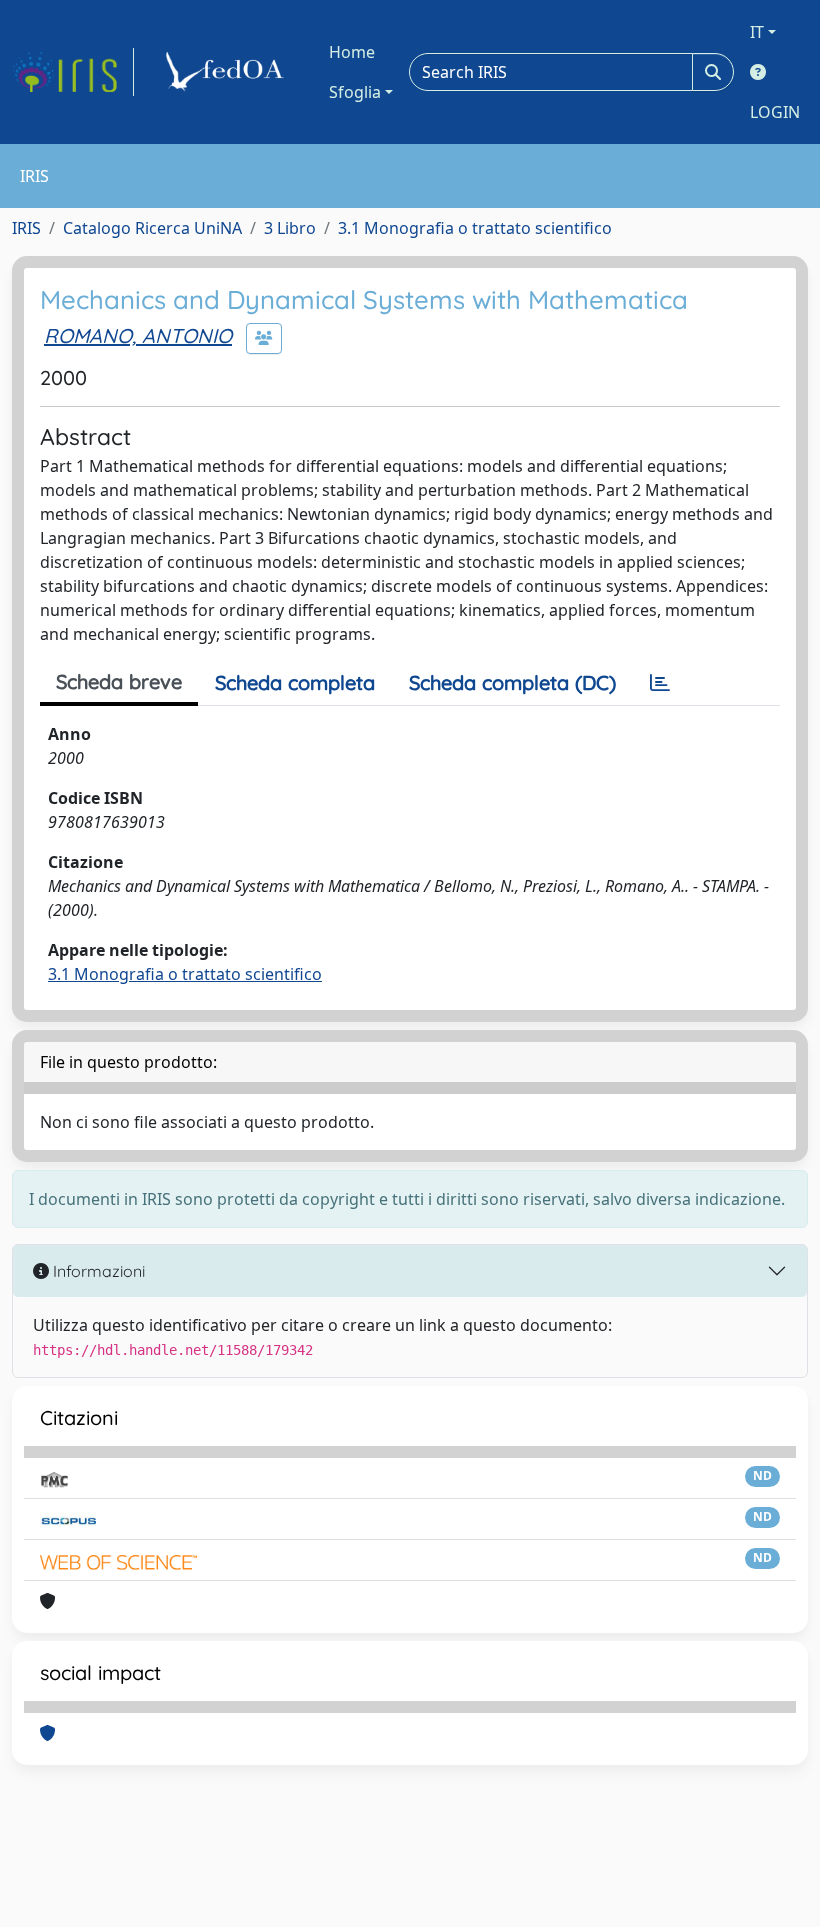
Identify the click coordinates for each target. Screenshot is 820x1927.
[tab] (660, 683)
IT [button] (757, 32)
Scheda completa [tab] (295, 682)
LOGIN (775, 112)
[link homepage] (73, 72)
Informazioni (97, 1271)
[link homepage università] (228, 72)
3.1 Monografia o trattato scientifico (475, 228)
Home (352, 52)
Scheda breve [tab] (119, 681)
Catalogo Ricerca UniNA (152, 228)
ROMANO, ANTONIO (138, 335)
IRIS (26, 228)
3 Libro (290, 228)
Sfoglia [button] (355, 92)
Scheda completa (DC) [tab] (512, 682)
